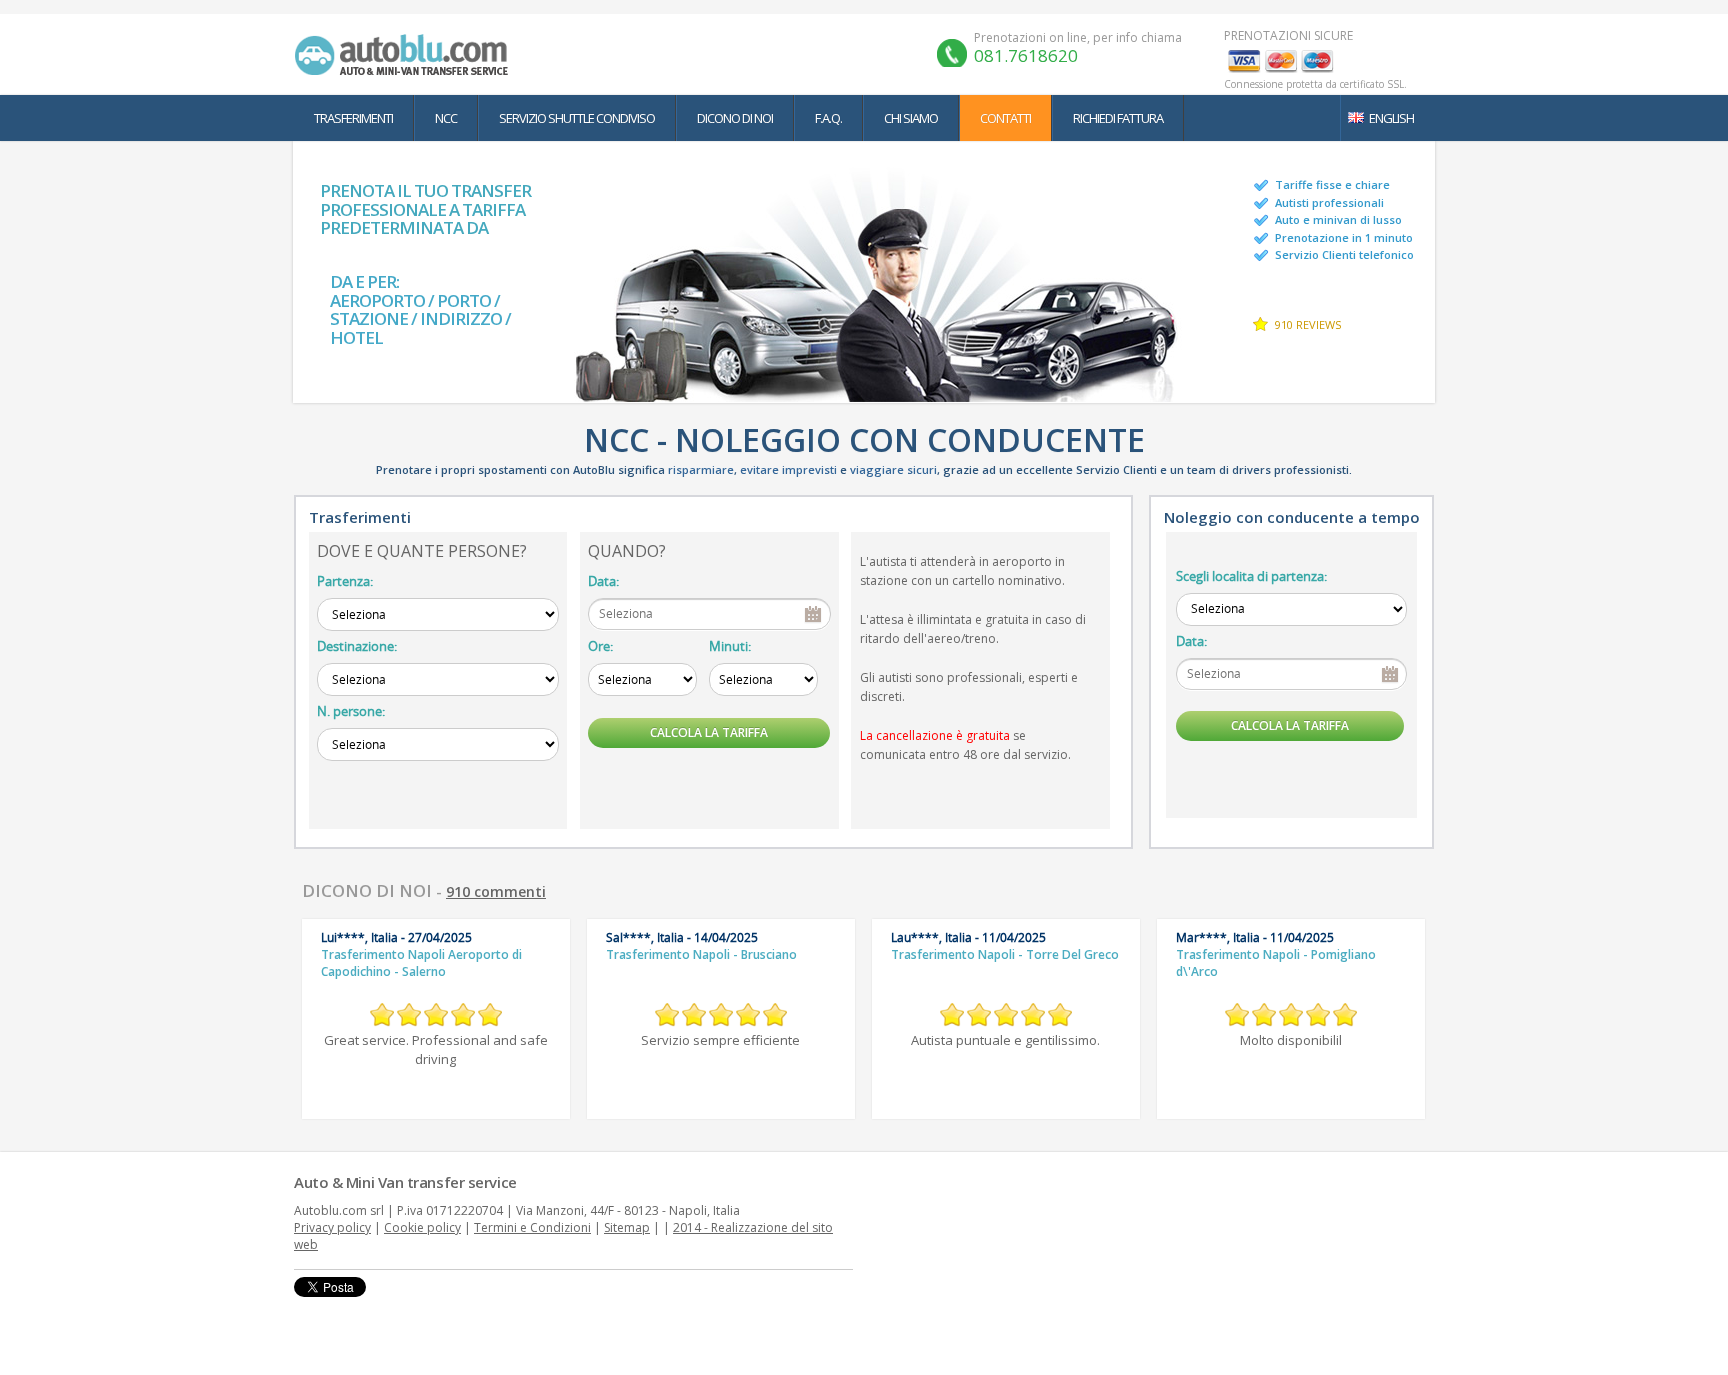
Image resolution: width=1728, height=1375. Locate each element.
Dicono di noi (735, 118)
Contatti (1005, 118)
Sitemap (627, 1227)
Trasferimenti (353, 118)
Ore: (600, 646)
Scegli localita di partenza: (1251, 576)
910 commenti (496, 891)
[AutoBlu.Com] (406, 54)
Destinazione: (357, 646)
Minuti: (730, 646)
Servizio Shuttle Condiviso (577, 118)
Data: (603, 581)
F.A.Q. (828, 118)
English (1391, 118)
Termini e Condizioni (532, 1227)
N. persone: (351, 711)
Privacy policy (332, 1227)
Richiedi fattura (1118, 118)
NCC (446, 118)
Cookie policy (422, 1227)
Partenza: (345, 581)
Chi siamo (911, 118)
